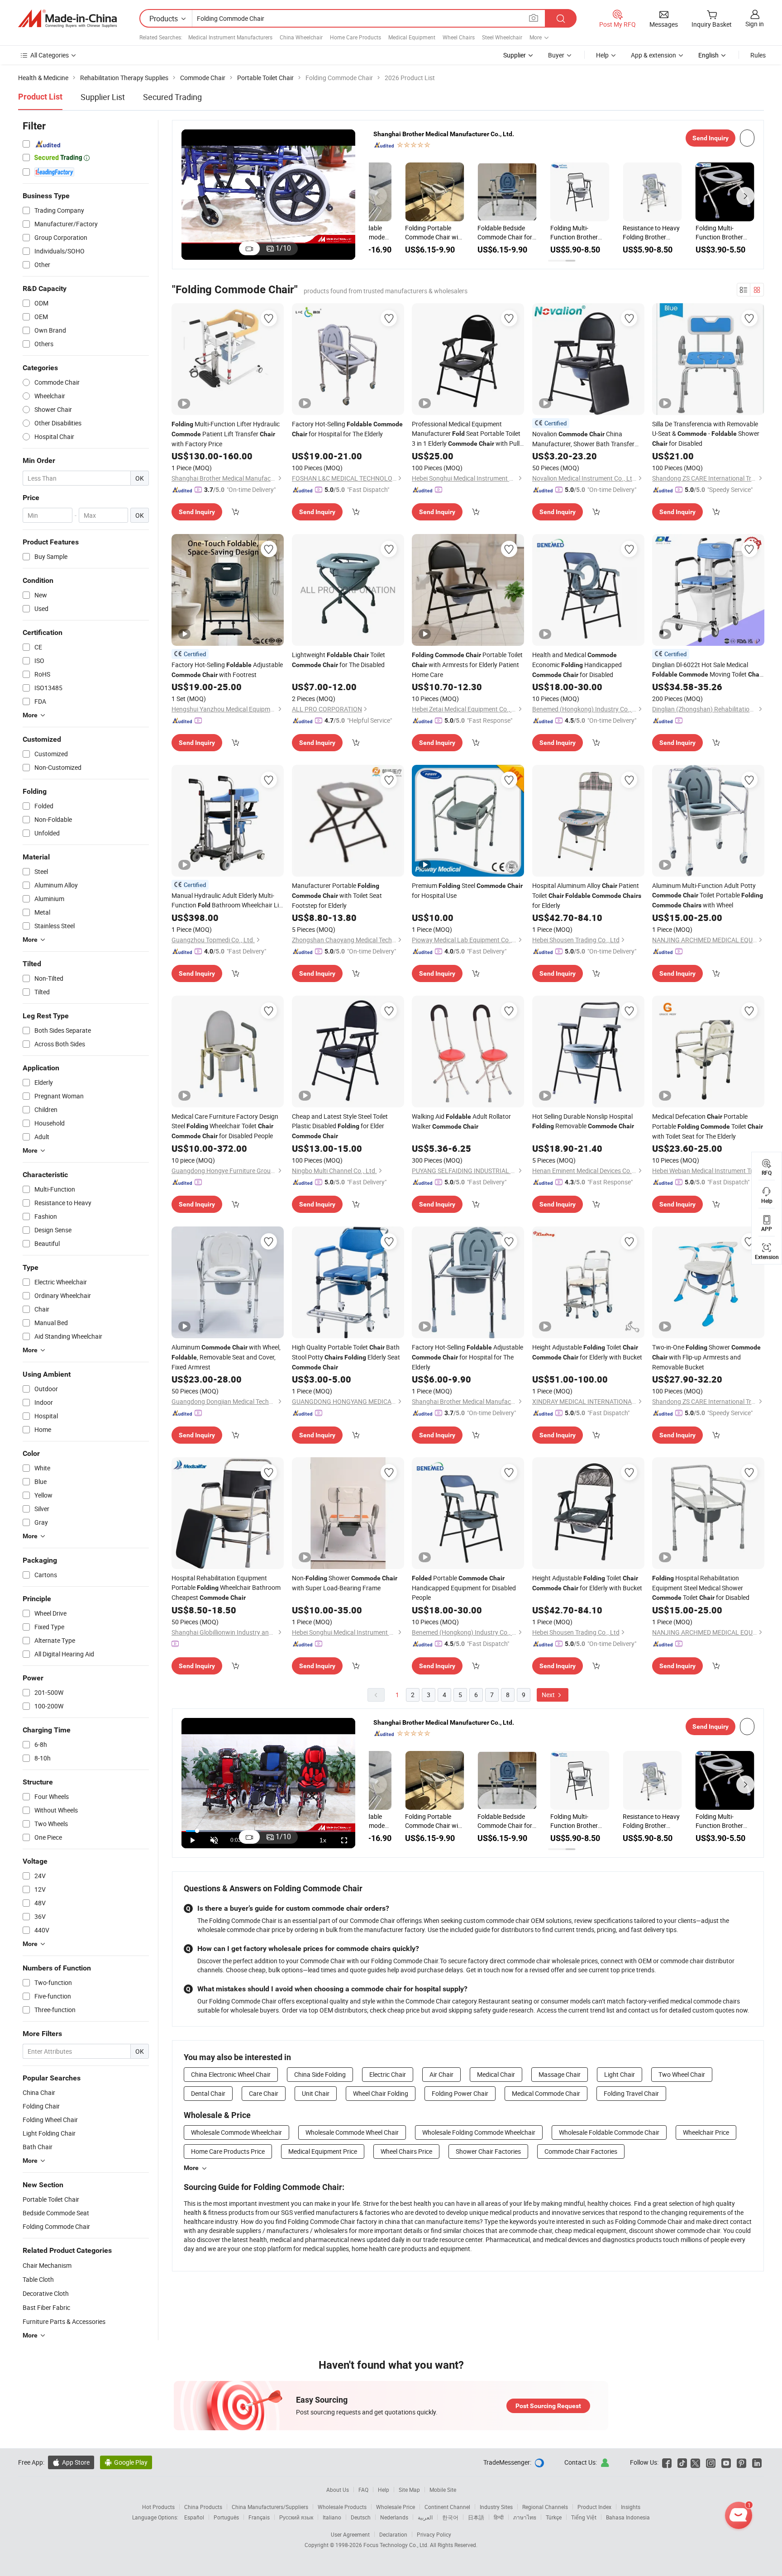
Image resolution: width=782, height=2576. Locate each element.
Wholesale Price (396, 2507)
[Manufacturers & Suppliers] (67, 19)
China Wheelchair (301, 37)
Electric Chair (388, 2074)
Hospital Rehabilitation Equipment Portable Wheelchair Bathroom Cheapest (226, 1588)
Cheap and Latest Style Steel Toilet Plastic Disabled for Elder (340, 1126)
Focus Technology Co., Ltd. (397, 2545)
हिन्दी (499, 2517)
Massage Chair (560, 2074)
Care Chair (264, 2093)
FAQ (363, 2490)
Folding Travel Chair (631, 2093)
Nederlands (394, 2517)
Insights (631, 2507)
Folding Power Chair (460, 2093)
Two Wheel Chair (682, 2074)
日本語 (476, 2517)
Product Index (594, 2507)
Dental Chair (208, 2093)
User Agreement (350, 2534)
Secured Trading (172, 97)
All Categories (50, 55)
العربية (425, 2517)
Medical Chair (496, 2074)
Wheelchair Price (706, 2132)
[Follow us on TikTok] (682, 2462)
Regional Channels (545, 2507)
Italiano (332, 2517)
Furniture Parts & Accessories (64, 2321)
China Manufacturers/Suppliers (270, 2507)
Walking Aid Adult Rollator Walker (461, 1121)
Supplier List (103, 97)
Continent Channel (447, 2507)
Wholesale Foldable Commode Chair (609, 2132)
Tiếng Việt (584, 2517)
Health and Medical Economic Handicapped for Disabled (577, 665)
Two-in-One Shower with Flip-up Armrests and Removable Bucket (706, 1357)
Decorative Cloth (46, 2293)
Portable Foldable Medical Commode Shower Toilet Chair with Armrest (686, 233)
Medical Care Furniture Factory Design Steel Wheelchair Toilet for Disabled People (225, 1126)
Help (602, 55)
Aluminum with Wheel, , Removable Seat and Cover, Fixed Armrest (226, 1357)
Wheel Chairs (459, 37)
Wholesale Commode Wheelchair (236, 2132)
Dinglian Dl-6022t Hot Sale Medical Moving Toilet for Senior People (708, 670)
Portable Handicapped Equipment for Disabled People (464, 1588)
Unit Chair (316, 2093)
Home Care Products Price (228, 2151)
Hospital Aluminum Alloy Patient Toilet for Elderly (587, 895)
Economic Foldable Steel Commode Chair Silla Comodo (468, 233)
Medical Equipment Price (323, 2151)
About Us (338, 2490)
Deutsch (361, 2517)
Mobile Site (443, 2490)
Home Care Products (355, 37)
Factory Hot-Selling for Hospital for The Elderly (347, 429)
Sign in (755, 24)
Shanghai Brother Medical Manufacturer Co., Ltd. (444, 134)
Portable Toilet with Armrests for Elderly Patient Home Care (467, 665)
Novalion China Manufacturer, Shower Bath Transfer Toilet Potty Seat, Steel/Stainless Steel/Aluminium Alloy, (583, 439)
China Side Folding (320, 2074)
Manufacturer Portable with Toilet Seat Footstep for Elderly (337, 895)
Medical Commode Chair (546, 2093)
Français (259, 2517)
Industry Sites (496, 2507)
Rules (758, 55)
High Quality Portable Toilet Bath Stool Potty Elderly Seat (346, 1357)
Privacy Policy (434, 2534)
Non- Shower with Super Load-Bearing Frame (345, 1583)
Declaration (393, 2534)
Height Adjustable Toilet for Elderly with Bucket (587, 1352)
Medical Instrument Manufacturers (230, 37)
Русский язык (296, 2517)
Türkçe (554, 2517)
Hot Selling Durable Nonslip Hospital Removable (583, 1121)
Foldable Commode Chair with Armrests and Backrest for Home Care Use (397, 233)
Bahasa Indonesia (628, 2517)
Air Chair (441, 2074)
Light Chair (620, 2074)
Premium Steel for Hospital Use (467, 890)
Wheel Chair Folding (381, 2093)
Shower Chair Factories (488, 2151)
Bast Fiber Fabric (46, 2307)
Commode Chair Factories (581, 2151)
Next (549, 1695)
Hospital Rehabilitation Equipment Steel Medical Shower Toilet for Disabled (701, 1588)
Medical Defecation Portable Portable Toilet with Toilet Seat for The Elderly (708, 1126)
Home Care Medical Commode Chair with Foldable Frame (544, 233)
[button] (378, 196)
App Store (71, 2462)
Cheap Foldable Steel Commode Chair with (616, 232)
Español (194, 2517)
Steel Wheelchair (502, 37)
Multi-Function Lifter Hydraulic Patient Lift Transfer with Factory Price (226, 434)
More (191, 2168)
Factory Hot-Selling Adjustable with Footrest (227, 670)
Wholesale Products (342, 2507)
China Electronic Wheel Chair (231, 2074)
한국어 (450, 2517)
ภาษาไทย (525, 2517)
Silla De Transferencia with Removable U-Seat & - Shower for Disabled (706, 434)
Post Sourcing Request (548, 2406)
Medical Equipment (412, 37)
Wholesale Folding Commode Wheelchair (479, 2132)
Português (226, 2517)
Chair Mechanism (47, 2265)
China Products (203, 2507)
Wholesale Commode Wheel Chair (352, 2132)
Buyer (556, 55)
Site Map (409, 2490)
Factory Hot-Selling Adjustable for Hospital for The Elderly (467, 1357)
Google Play (126, 2462)
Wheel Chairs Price (406, 2151)
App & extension (653, 55)
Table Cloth (38, 2279)
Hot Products (158, 2507)
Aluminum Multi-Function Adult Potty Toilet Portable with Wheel (708, 895)
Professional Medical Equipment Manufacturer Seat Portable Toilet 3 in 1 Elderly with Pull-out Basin (467, 434)
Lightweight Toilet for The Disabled (339, 660)
